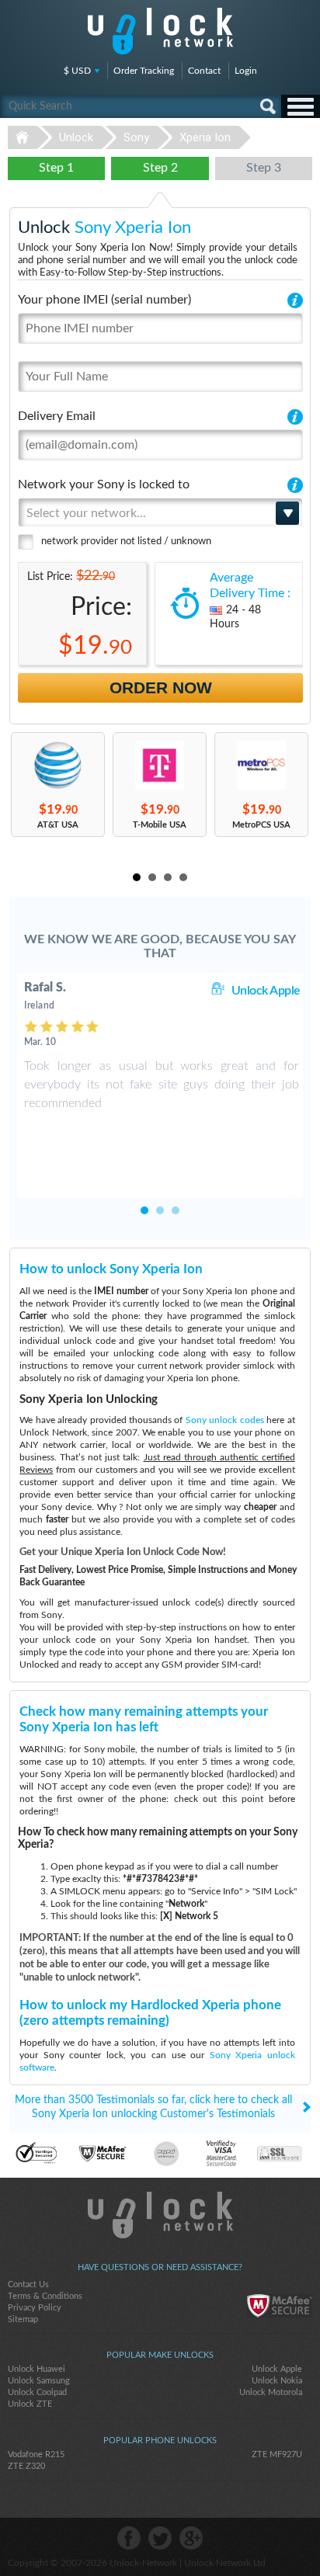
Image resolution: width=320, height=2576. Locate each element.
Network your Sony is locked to (104, 484)
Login (246, 71)
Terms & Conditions (45, 2296)
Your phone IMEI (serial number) (104, 300)
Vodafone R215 (36, 2454)
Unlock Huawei (37, 2369)
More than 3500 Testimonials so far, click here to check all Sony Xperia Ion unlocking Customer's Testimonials (153, 2107)
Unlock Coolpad (37, 2392)
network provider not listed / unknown (126, 542)
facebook (129, 2538)
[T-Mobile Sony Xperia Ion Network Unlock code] (160, 765)
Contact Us (28, 2284)
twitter (160, 2538)
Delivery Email (57, 416)
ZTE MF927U (277, 2454)
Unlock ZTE (30, 2404)
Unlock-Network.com (160, 2215)
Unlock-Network (160, 31)
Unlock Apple (266, 991)
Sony (136, 137)
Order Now (161, 687)
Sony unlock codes (225, 1420)
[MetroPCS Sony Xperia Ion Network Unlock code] (261, 765)
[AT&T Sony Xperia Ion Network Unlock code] (58, 765)
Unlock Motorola (271, 2392)
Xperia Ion (205, 137)
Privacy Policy (35, 2308)
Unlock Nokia (277, 2381)
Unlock (76, 137)
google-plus (191, 2538)
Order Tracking (144, 71)
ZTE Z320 (26, 2466)
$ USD (77, 71)
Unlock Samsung (39, 2381)
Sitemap (23, 2319)
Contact (204, 71)
